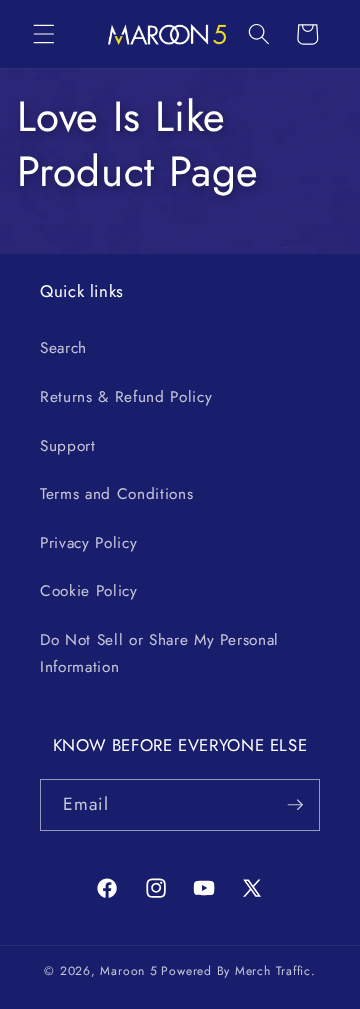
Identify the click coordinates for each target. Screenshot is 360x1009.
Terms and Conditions (116, 494)
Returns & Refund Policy (126, 397)
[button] (44, 34)
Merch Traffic (273, 971)
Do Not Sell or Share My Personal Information (159, 653)
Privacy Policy (88, 543)
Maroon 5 (128, 971)
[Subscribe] (295, 805)
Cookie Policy (89, 591)
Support (68, 446)
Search (63, 348)
